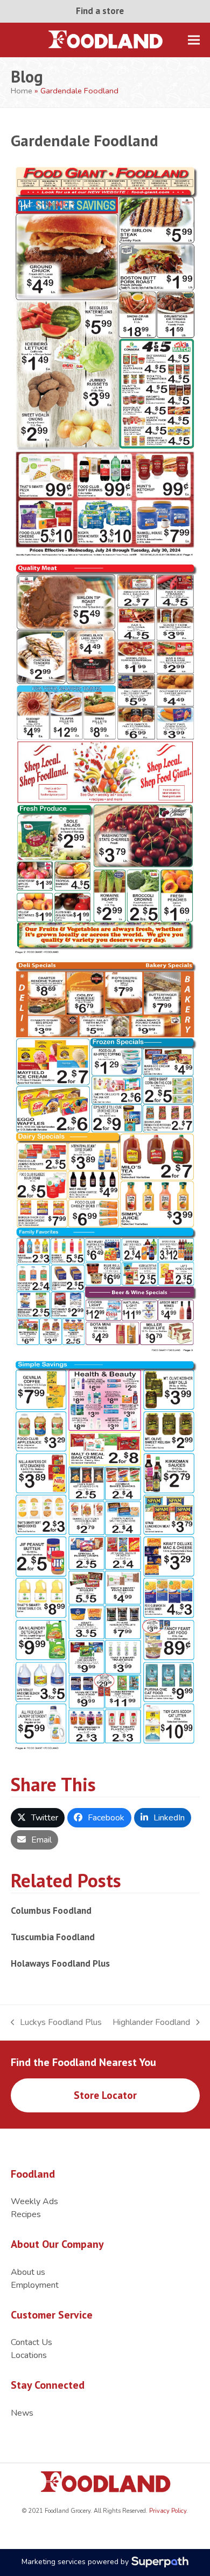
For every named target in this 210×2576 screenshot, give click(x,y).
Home (22, 91)
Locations (29, 2355)
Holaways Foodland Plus (60, 1963)
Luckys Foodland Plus (57, 2023)
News (22, 2413)
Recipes (26, 2214)
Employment (35, 2285)
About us (28, 2272)
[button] (194, 40)
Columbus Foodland (51, 1910)
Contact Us (31, 2342)
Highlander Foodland (151, 2023)
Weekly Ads (34, 2201)
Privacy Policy (167, 2511)
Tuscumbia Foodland (53, 1937)
